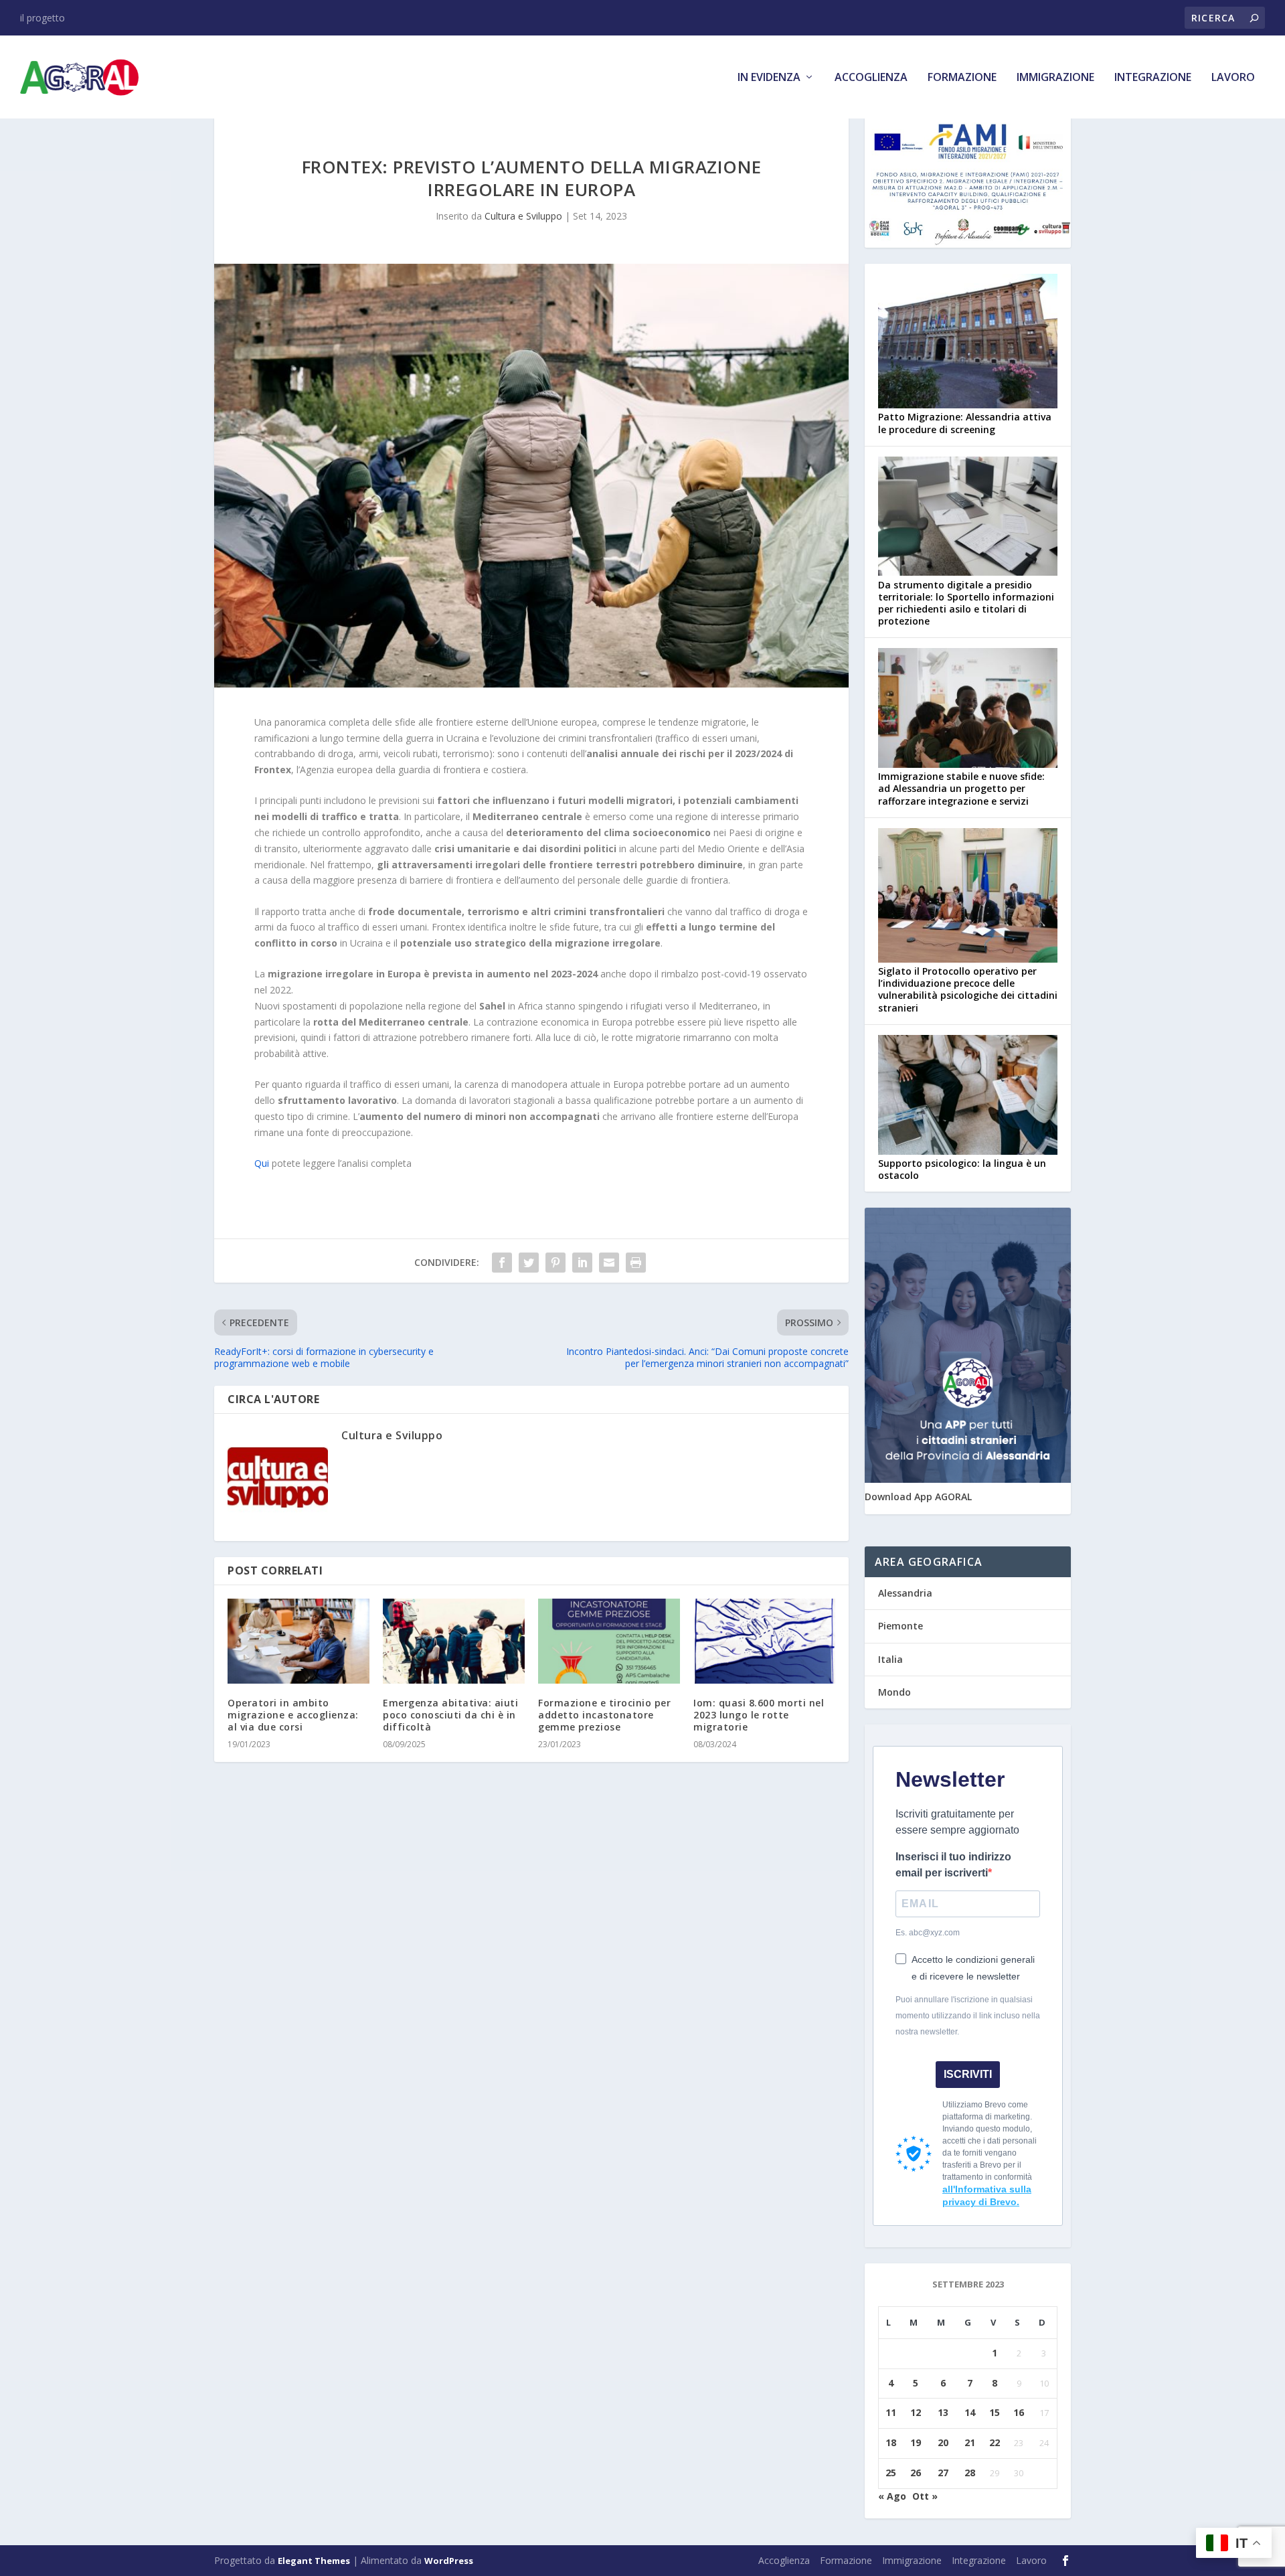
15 (995, 2412)
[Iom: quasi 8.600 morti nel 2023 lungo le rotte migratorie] (764, 1641)
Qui (263, 1163)
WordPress (449, 2561)
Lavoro (1233, 78)
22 (995, 2442)
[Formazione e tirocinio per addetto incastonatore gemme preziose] (609, 1641)
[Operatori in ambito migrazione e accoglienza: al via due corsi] (298, 1641)
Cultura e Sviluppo (523, 216)
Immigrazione (1055, 78)
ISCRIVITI (968, 2074)
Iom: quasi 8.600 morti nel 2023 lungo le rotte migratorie (759, 1715)
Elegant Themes (314, 2561)
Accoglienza (871, 78)
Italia (890, 1659)
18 (891, 2442)
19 (916, 2442)
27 (943, 2473)
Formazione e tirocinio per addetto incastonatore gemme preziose (604, 1715)
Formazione (962, 78)
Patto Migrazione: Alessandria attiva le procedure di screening (965, 423)
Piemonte (901, 1626)
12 (916, 2412)
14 (970, 2412)
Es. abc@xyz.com (928, 1933)
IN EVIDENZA (769, 78)
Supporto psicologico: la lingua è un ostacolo (962, 1169)
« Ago (892, 2496)
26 (916, 2473)
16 (1019, 2412)
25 (891, 2473)
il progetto (42, 18)
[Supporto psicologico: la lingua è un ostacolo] (968, 1096)
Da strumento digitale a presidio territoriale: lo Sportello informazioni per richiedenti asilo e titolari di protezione (966, 603)
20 (943, 2442)
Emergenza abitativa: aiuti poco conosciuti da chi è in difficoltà (450, 1715)
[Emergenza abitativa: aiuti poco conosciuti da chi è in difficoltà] (454, 1641)
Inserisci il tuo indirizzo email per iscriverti (953, 1865)
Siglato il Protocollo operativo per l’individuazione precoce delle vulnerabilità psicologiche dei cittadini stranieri (968, 989)
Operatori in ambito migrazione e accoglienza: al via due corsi (293, 1715)
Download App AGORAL (918, 1497)
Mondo (894, 1692)
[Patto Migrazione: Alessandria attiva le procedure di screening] (968, 342)
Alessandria (905, 1593)
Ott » (925, 2496)
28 (970, 2473)
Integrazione (1153, 78)
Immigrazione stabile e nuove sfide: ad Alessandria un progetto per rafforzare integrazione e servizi (961, 788)
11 (891, 2412)
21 (970, 2442)
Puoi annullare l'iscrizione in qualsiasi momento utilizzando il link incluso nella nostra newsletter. (968, 2016)
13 (943, 2412)
